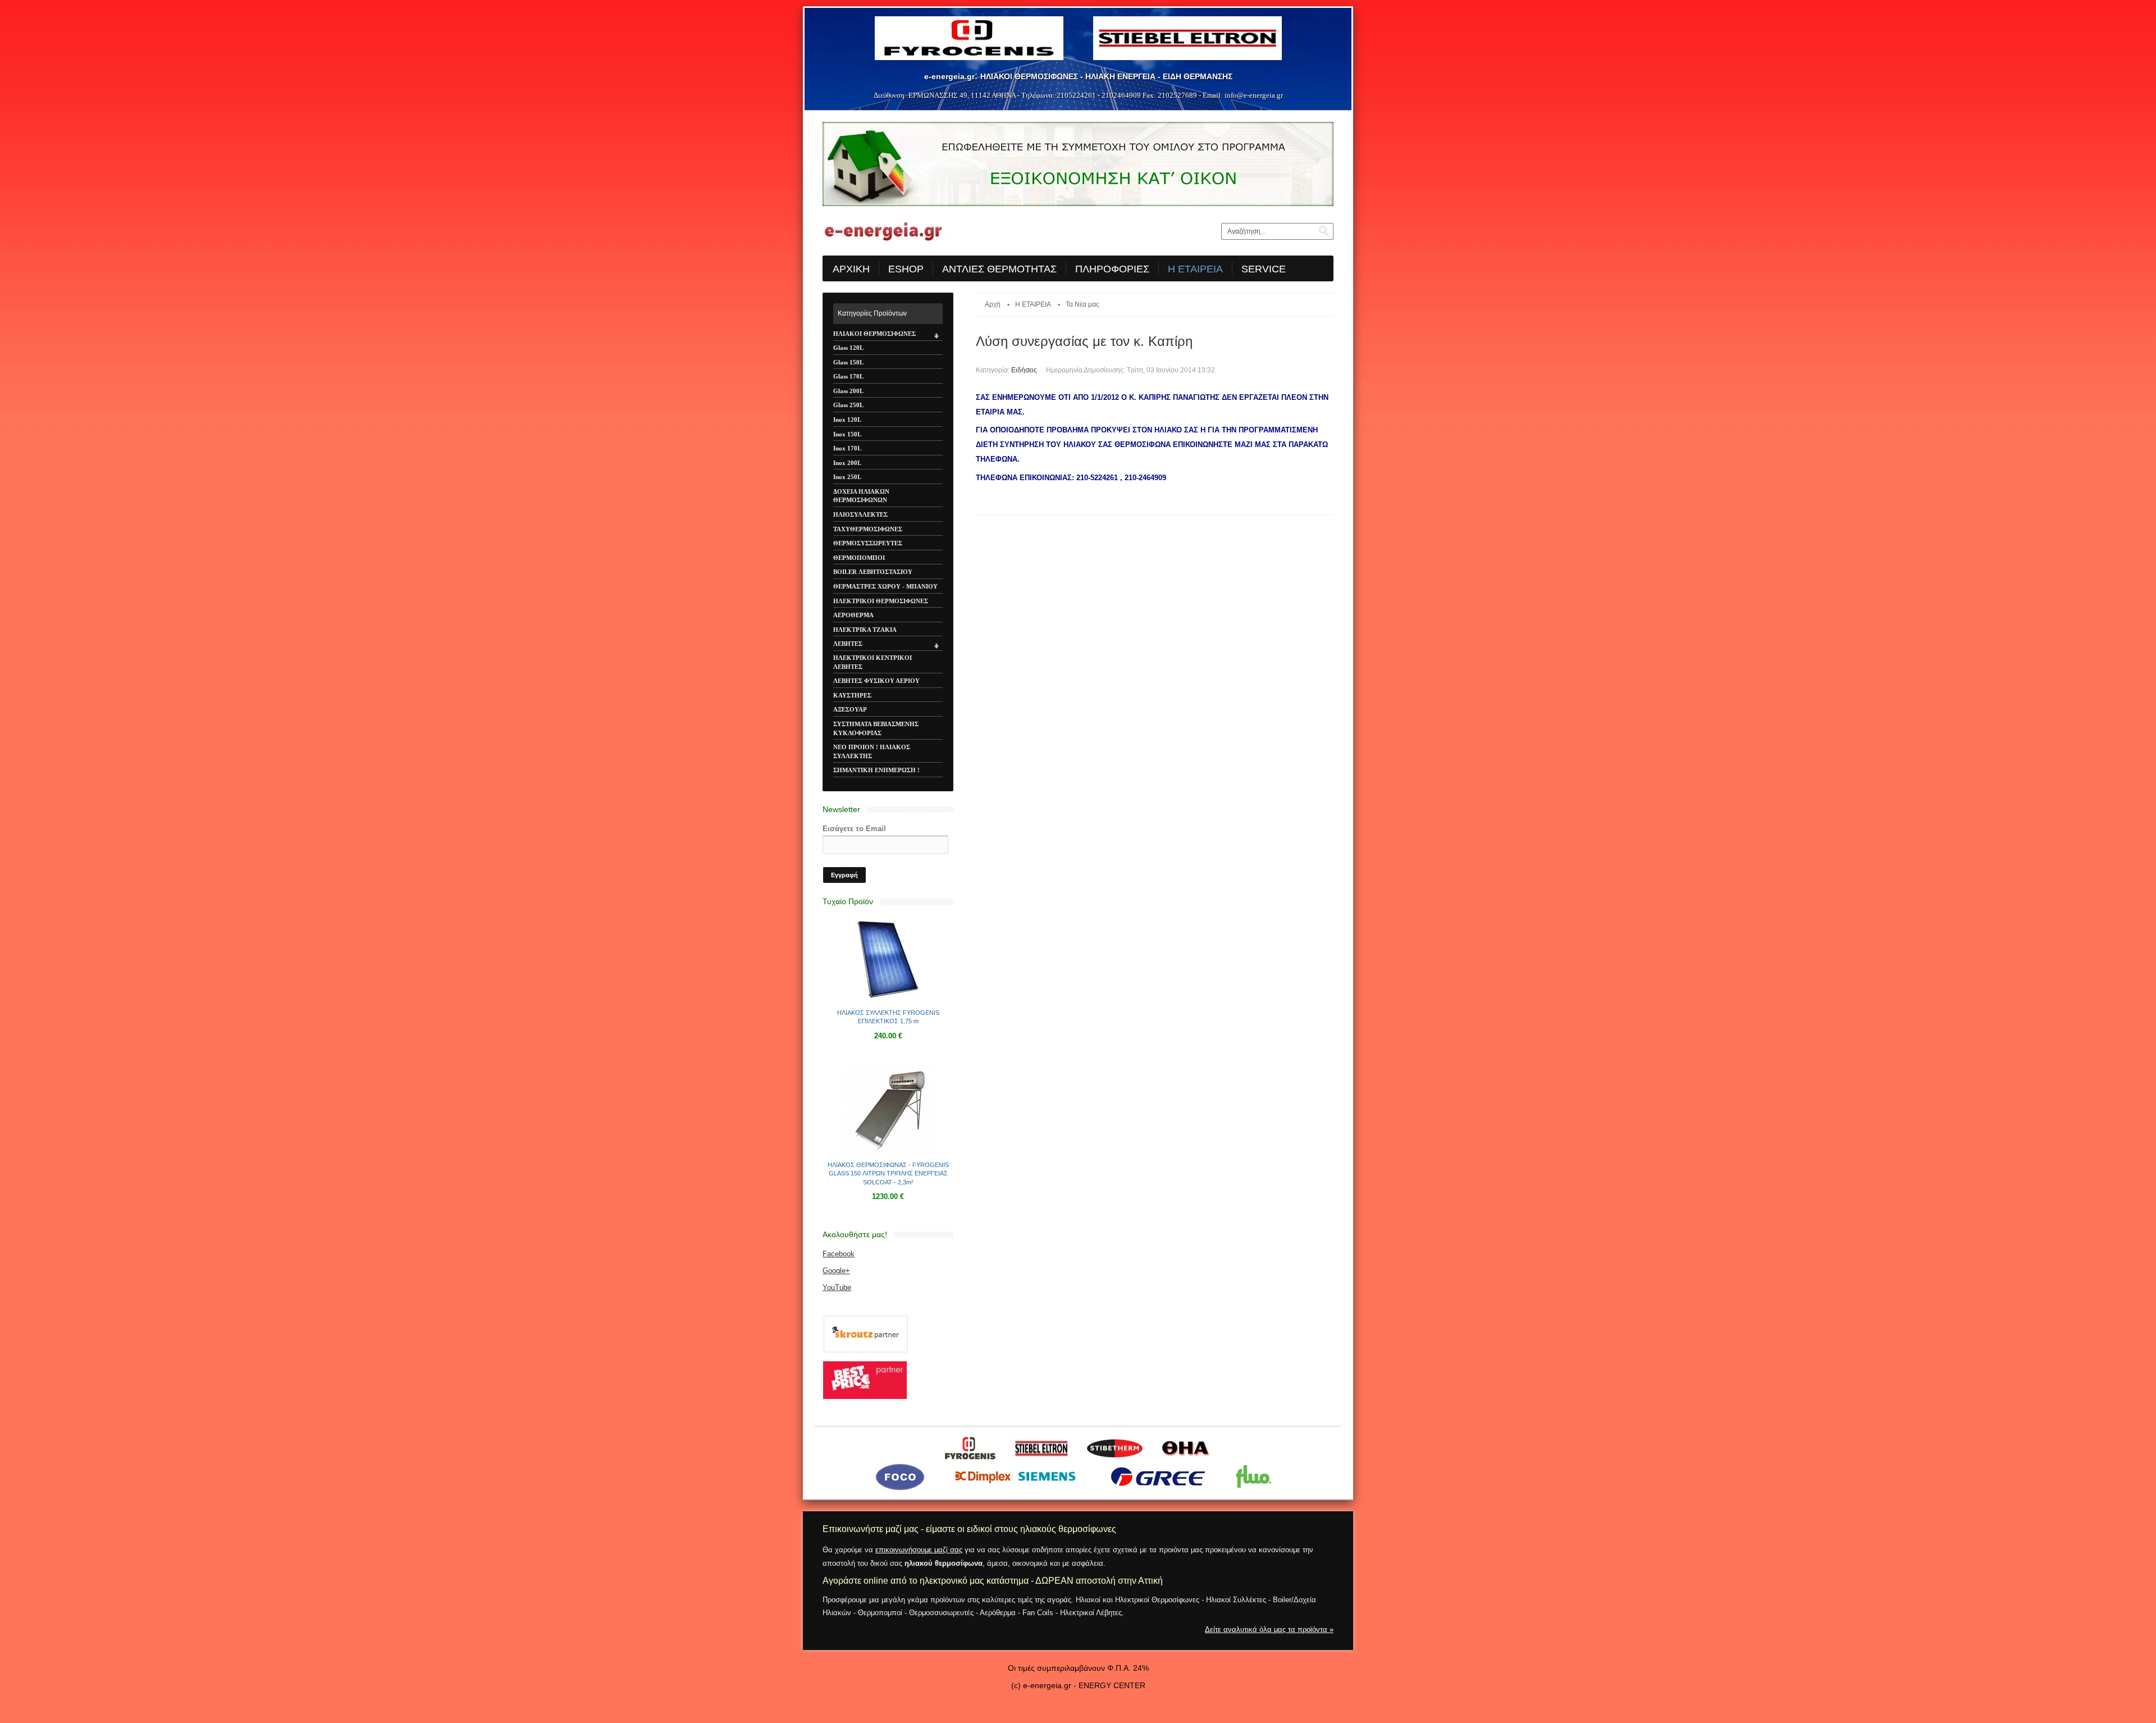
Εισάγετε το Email (854, 829)
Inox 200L (847, 463)
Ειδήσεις (1024, 370)
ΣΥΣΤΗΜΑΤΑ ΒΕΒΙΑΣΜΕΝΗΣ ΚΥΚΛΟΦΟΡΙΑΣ (876, 728)
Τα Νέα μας (1082, 304)
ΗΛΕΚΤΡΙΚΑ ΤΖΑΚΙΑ (865, 630)
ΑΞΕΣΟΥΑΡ (850, 709)
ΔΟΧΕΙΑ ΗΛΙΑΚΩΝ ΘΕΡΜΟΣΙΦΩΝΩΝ (861, 496)
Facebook (839, 1254)
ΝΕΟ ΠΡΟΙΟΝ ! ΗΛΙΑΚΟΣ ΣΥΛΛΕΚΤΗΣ (872, 751)
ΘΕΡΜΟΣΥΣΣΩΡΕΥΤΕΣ (868, 543)
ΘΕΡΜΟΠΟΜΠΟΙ (859, 558)
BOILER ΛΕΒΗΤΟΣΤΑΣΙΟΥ (873, 572)
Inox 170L (847, 448)
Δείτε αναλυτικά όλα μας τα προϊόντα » (1269, 1629)
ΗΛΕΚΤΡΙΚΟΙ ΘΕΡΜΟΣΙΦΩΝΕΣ (881, 601)
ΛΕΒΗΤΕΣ (848, 644)
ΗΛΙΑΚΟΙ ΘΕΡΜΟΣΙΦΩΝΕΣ (874, 334)
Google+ (836, 1271)
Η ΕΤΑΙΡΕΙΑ (1033, 304)
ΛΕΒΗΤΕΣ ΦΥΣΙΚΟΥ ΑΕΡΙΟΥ (876, 681)
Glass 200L (848, 391)
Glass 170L (848, 376)
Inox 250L (847, 477)
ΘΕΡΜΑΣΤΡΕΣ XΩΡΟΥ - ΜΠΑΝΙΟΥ (885, 586)
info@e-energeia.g (1253, 95)
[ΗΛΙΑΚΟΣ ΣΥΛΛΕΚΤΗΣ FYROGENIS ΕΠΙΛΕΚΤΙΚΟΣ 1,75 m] (888, 1002)
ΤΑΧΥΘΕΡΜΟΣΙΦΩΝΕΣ (868, 529)
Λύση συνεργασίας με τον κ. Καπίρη (1084, 341)
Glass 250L (848, 405)
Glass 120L (848, 348)
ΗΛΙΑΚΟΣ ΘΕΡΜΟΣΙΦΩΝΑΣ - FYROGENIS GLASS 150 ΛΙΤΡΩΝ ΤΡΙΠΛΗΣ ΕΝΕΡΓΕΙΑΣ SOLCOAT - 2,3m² (888, 1173)
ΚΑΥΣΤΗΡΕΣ (852, 695)
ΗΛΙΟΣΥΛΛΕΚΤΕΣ (860, 514)
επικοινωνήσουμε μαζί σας (919, 1550)
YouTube (837, 1287)
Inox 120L (847, 420)
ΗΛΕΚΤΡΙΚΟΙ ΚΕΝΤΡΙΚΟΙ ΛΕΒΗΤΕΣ (873, 662)
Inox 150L (847, 434)
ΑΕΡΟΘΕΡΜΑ (853, 615)
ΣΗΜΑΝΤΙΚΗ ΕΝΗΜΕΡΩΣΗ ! (876, 770)
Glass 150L (848, 362)
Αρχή (993, 304)
